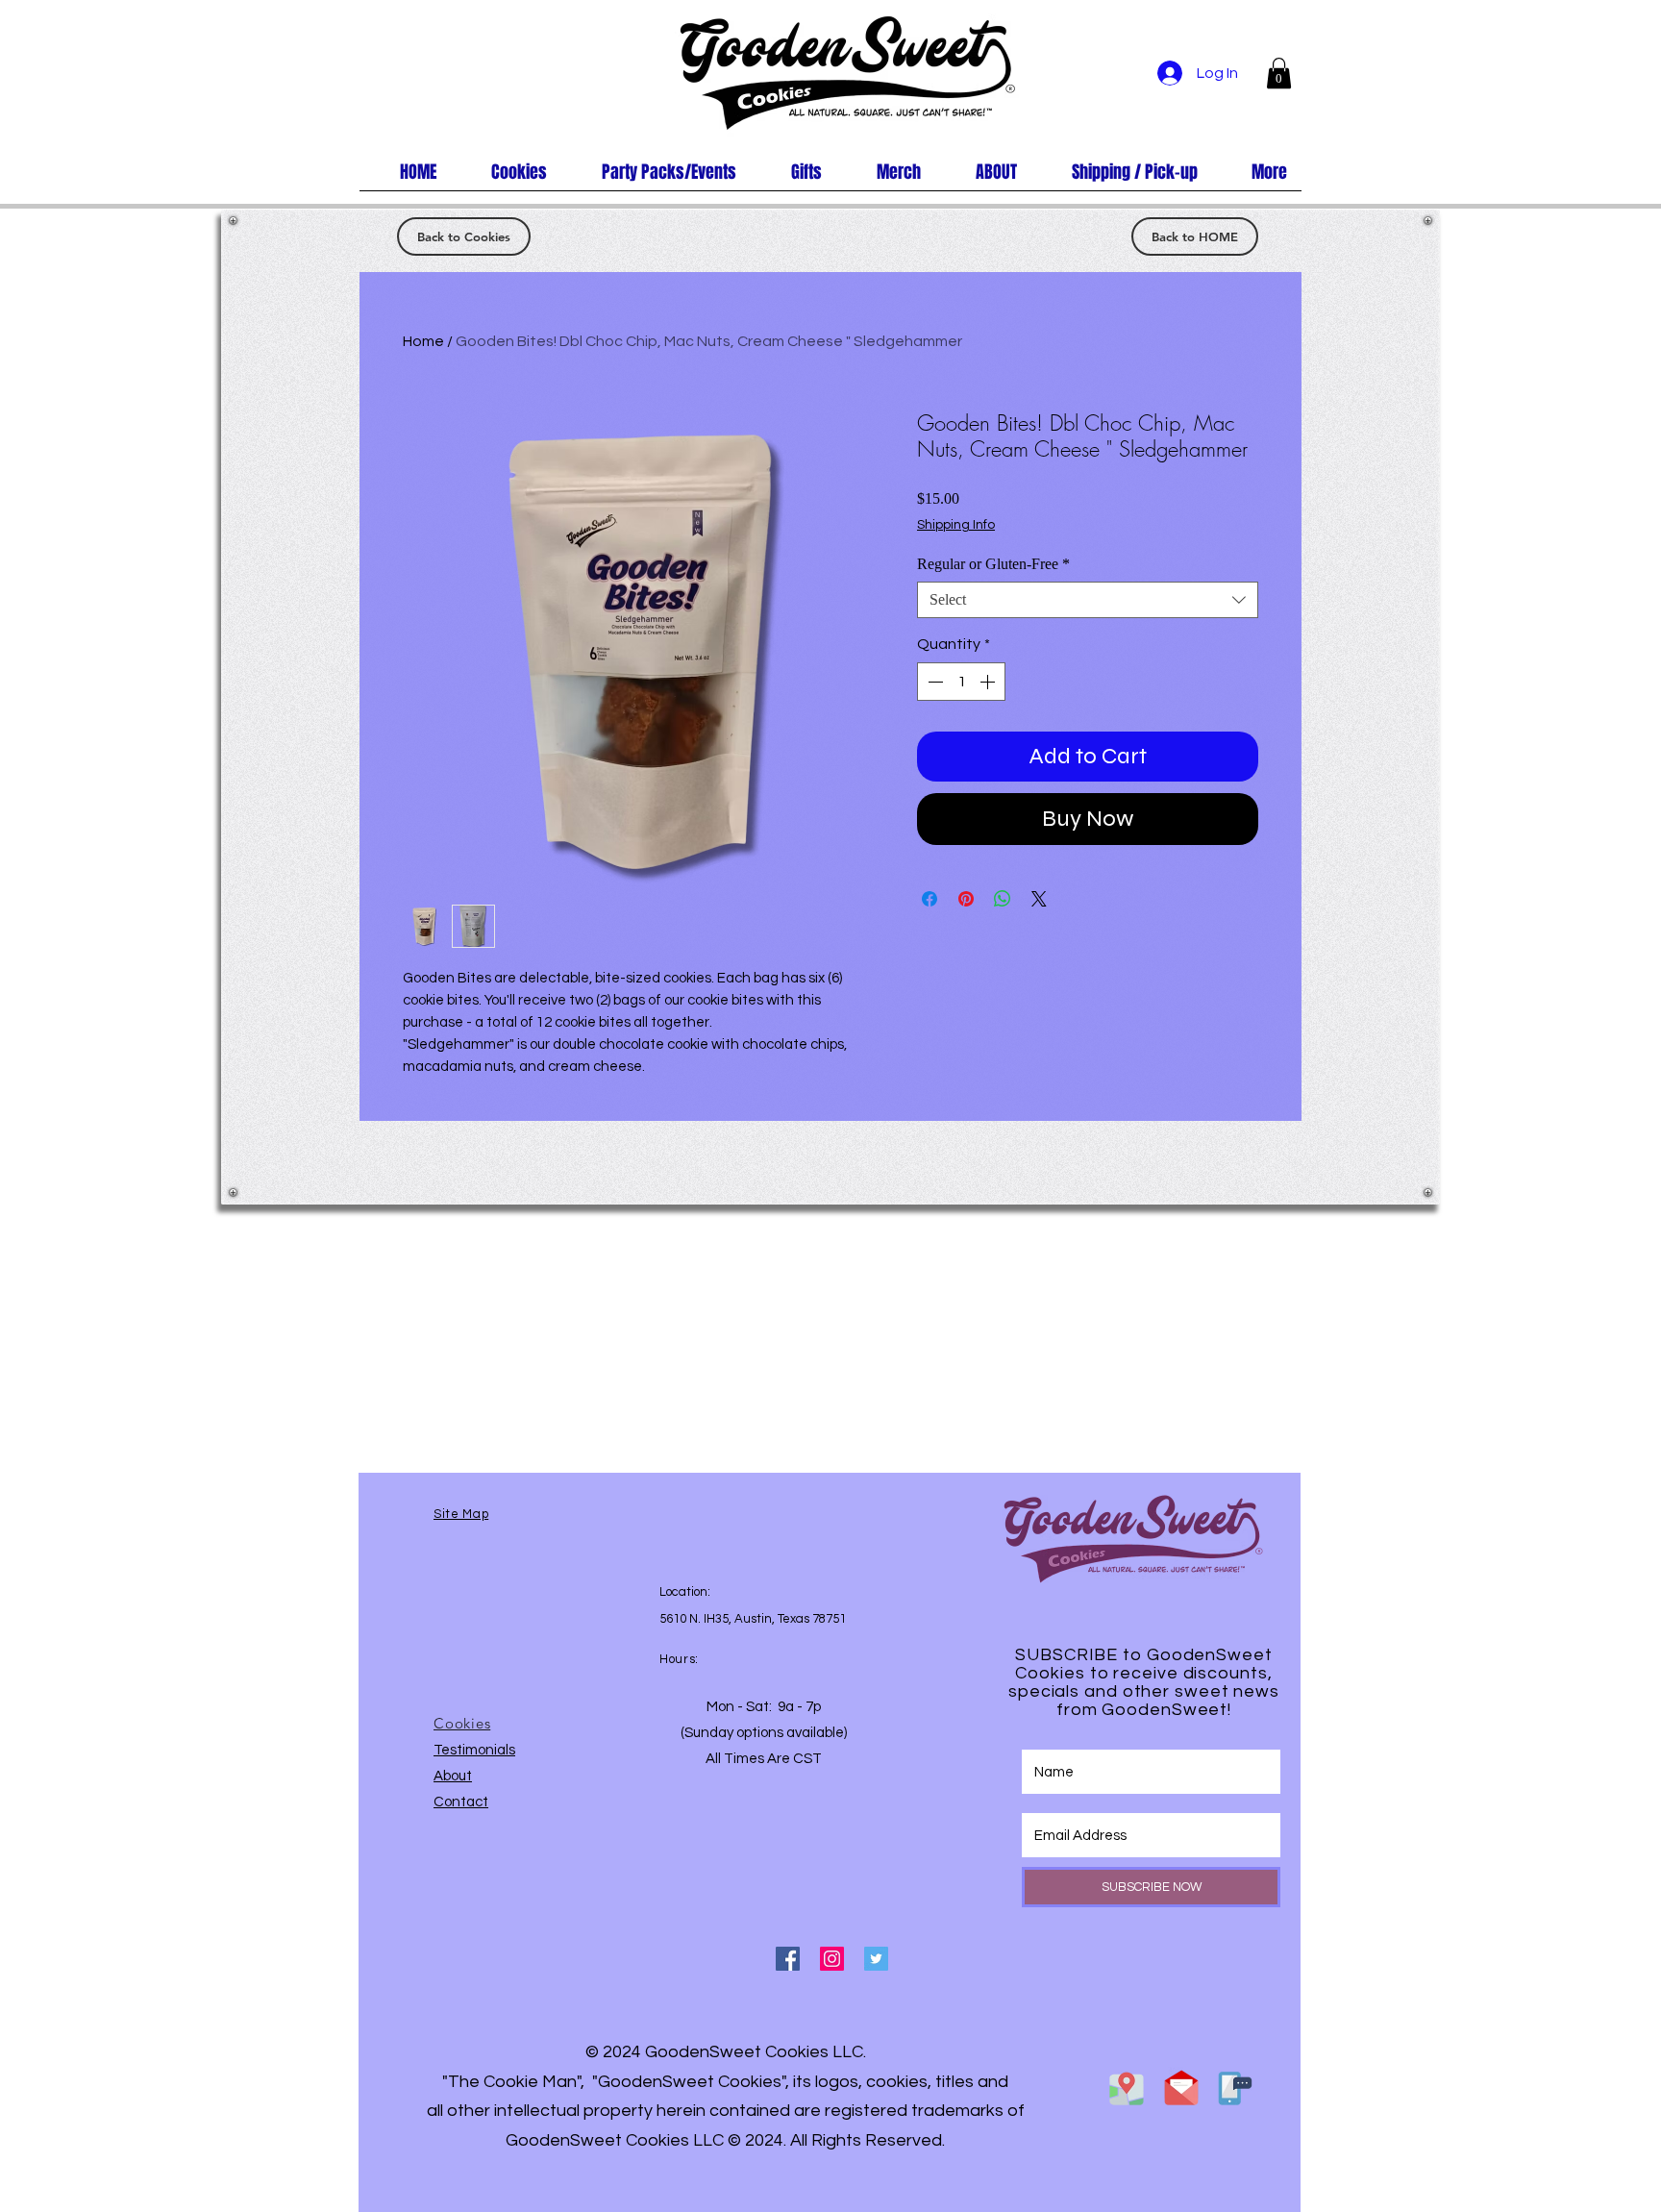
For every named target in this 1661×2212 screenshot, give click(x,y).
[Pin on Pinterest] (966, 899)
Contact (461, 1802)
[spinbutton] (961, 682)
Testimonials (474, 1750)
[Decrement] (933, 682)
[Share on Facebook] (930, 899)
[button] (1279, 73)
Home (423, 341)
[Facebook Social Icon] (788, 1959)
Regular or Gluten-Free (993, 564)
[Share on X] (1039, 899)
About (453, 1776)
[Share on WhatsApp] (1003, 899)
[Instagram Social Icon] (832, 1959)
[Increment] (989, 682)
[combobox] (1088, 600)
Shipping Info (956, 525)
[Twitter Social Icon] (876, 1959)
